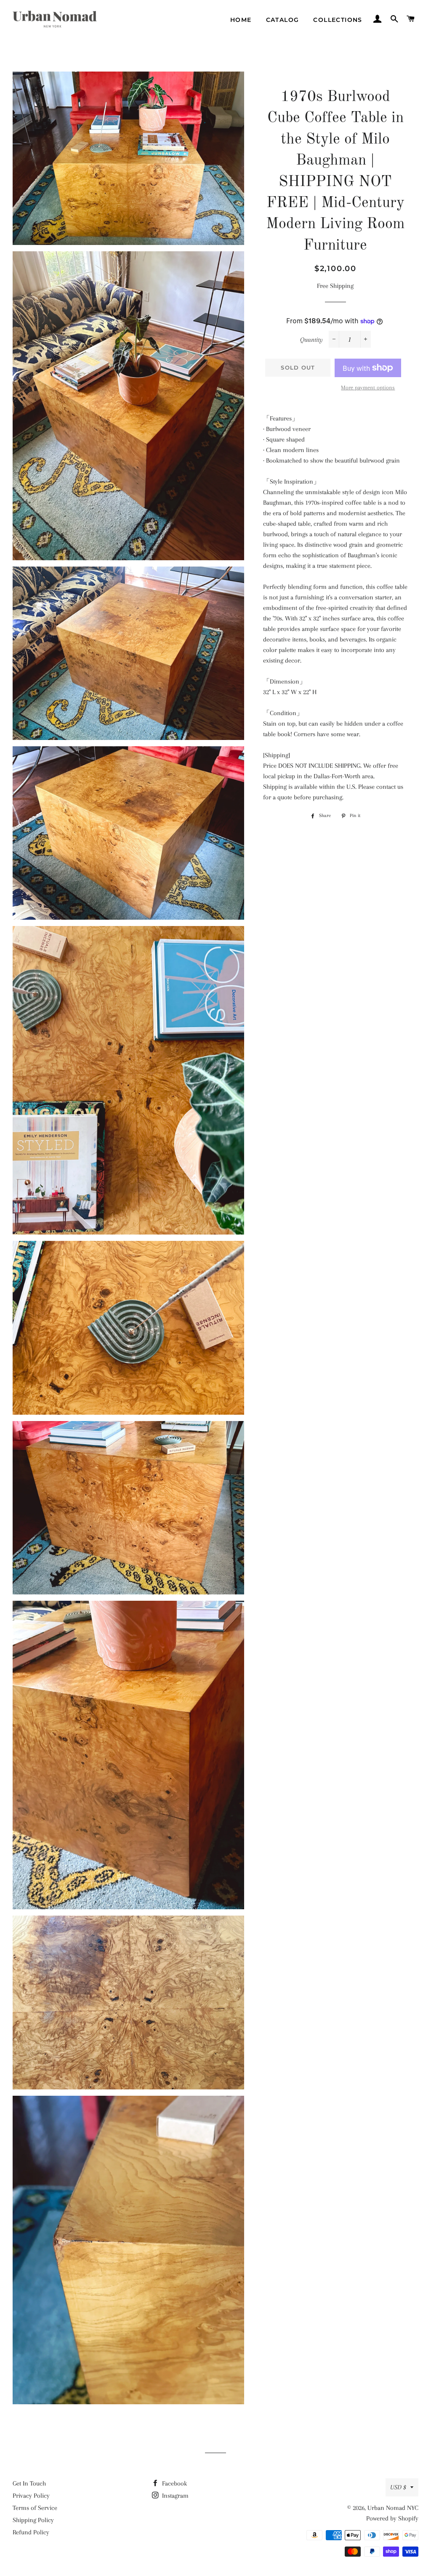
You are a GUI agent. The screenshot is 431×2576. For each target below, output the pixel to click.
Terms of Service (35, 2508)
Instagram (174, 2496)
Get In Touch (29, 2483)
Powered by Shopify (392, 2518)
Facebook (174, 2483)
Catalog (283, 20)
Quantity (311, 340)
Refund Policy (31, 2532)
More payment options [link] (368, 387)
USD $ (398, 2487)
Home (241, 20)
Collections (338, 20)
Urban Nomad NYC (393, 2508)
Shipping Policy (33, 2520)
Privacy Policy (31, 2496)
